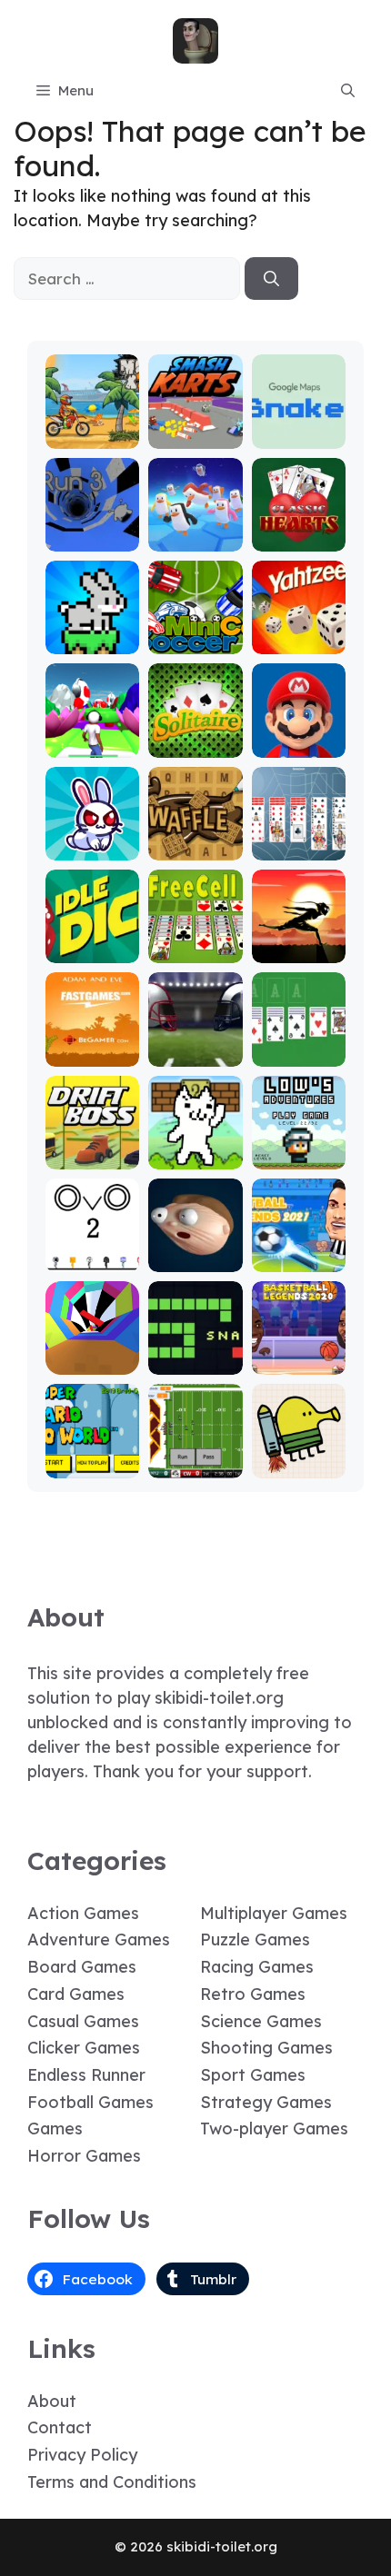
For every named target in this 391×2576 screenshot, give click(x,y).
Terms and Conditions (112, 2482)
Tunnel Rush (92, 1353)
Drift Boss (93, 1156)
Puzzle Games (255, 1939)
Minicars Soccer (195, 633)
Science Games (261, 2021)
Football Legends (299, 1251)
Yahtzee (299, 641)
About (52, 2401)
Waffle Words (195, 839)
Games (55, 2128)
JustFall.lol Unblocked (195, 530)
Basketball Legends (298, 1353)
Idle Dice (92, 950)
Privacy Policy (82, 2455)
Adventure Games (99, 1939)
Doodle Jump (298, 1457)
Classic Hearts (299, 530)
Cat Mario (195, 1156)
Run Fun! (92, 745)
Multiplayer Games (274, 1913)
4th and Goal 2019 (195, 1045)
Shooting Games (266, 2048)
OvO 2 (92, 1259)
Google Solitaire (298, 1045)
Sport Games (253, 2075)
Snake (195, 1362)
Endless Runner (86, 2075)
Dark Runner (299, 942)
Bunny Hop (92, 641)
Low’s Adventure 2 (298, 1140)
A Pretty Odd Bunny (92, 839)
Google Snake (299, 428)
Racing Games (257, 1967)
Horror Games (84, 2156)
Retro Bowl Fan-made (195, 1457)
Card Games (76, 1994)
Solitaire (195, 745)
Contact (60, 2427)
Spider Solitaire (298, 839)
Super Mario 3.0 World (92, 1449)
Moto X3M (93, 436)
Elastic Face (195, 1251)
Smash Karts (195, 428)
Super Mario (299, 736)
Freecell (195, 950)
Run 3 (92, 538)
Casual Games (83, 2021)
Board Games (82, 1967)
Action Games (83, 1913)
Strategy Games (266, 2102)
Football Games (90, 2102)
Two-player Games (274, 2128)
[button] (348, 91)
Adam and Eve (93, 1045)
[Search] (271, 279)
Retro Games (253, 1994)
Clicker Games (84, 2048)
